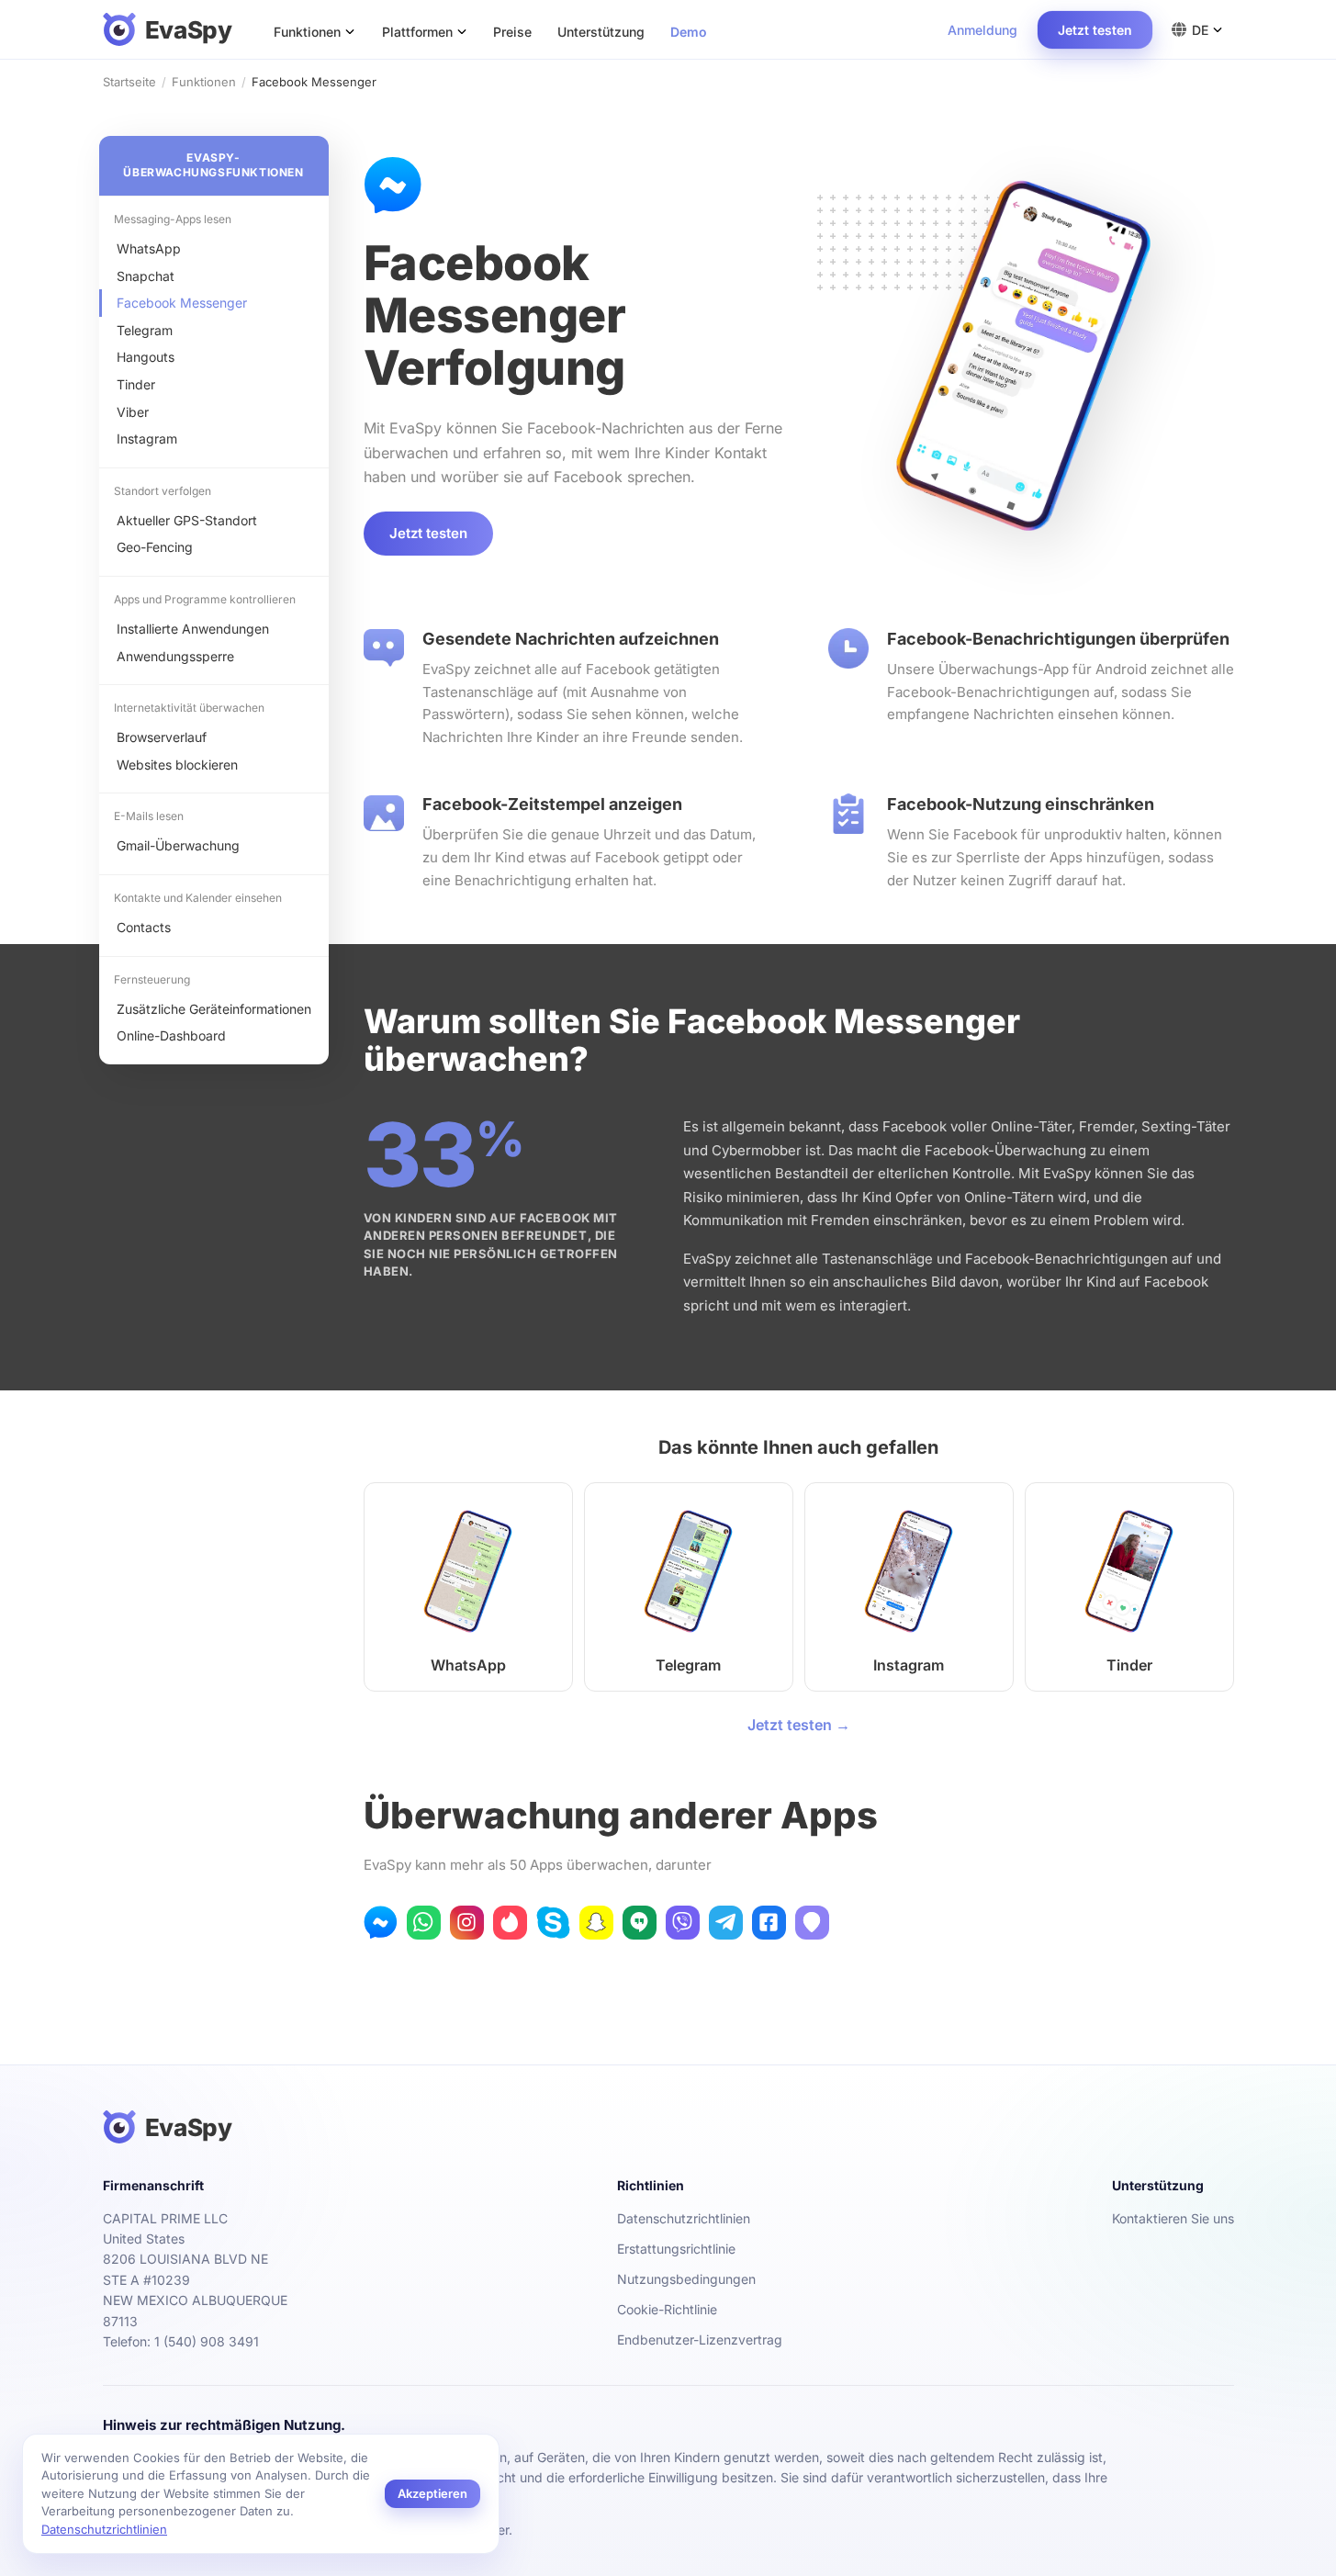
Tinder (136, 384)
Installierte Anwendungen (193, 629)
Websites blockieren (177, 765)
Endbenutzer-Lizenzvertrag (700, 2340)
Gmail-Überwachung (178, 845)
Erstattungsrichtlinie (676, 2249)
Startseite (129, 82)
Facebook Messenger (182, 303)
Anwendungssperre (175, 656)
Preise (512, 32)
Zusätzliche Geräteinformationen (214, 1009)
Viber (133, 412)
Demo (689, 32)
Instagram (147, 439)
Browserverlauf (162, 737)
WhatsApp (149, 248)
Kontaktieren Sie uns (1173, 2218)
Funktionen (204, 82)
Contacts (144, 927)
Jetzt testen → (799, 1725)
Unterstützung (601, 32)
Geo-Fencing (155, 547)
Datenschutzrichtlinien (684, 2218)
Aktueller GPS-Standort (187, 520)
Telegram (145, 330)
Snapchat (146, 276)
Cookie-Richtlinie (667, 2309)
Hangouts (146, 357)
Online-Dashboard (171, 1035)
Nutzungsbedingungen (686, 2279)
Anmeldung (982, 30)
